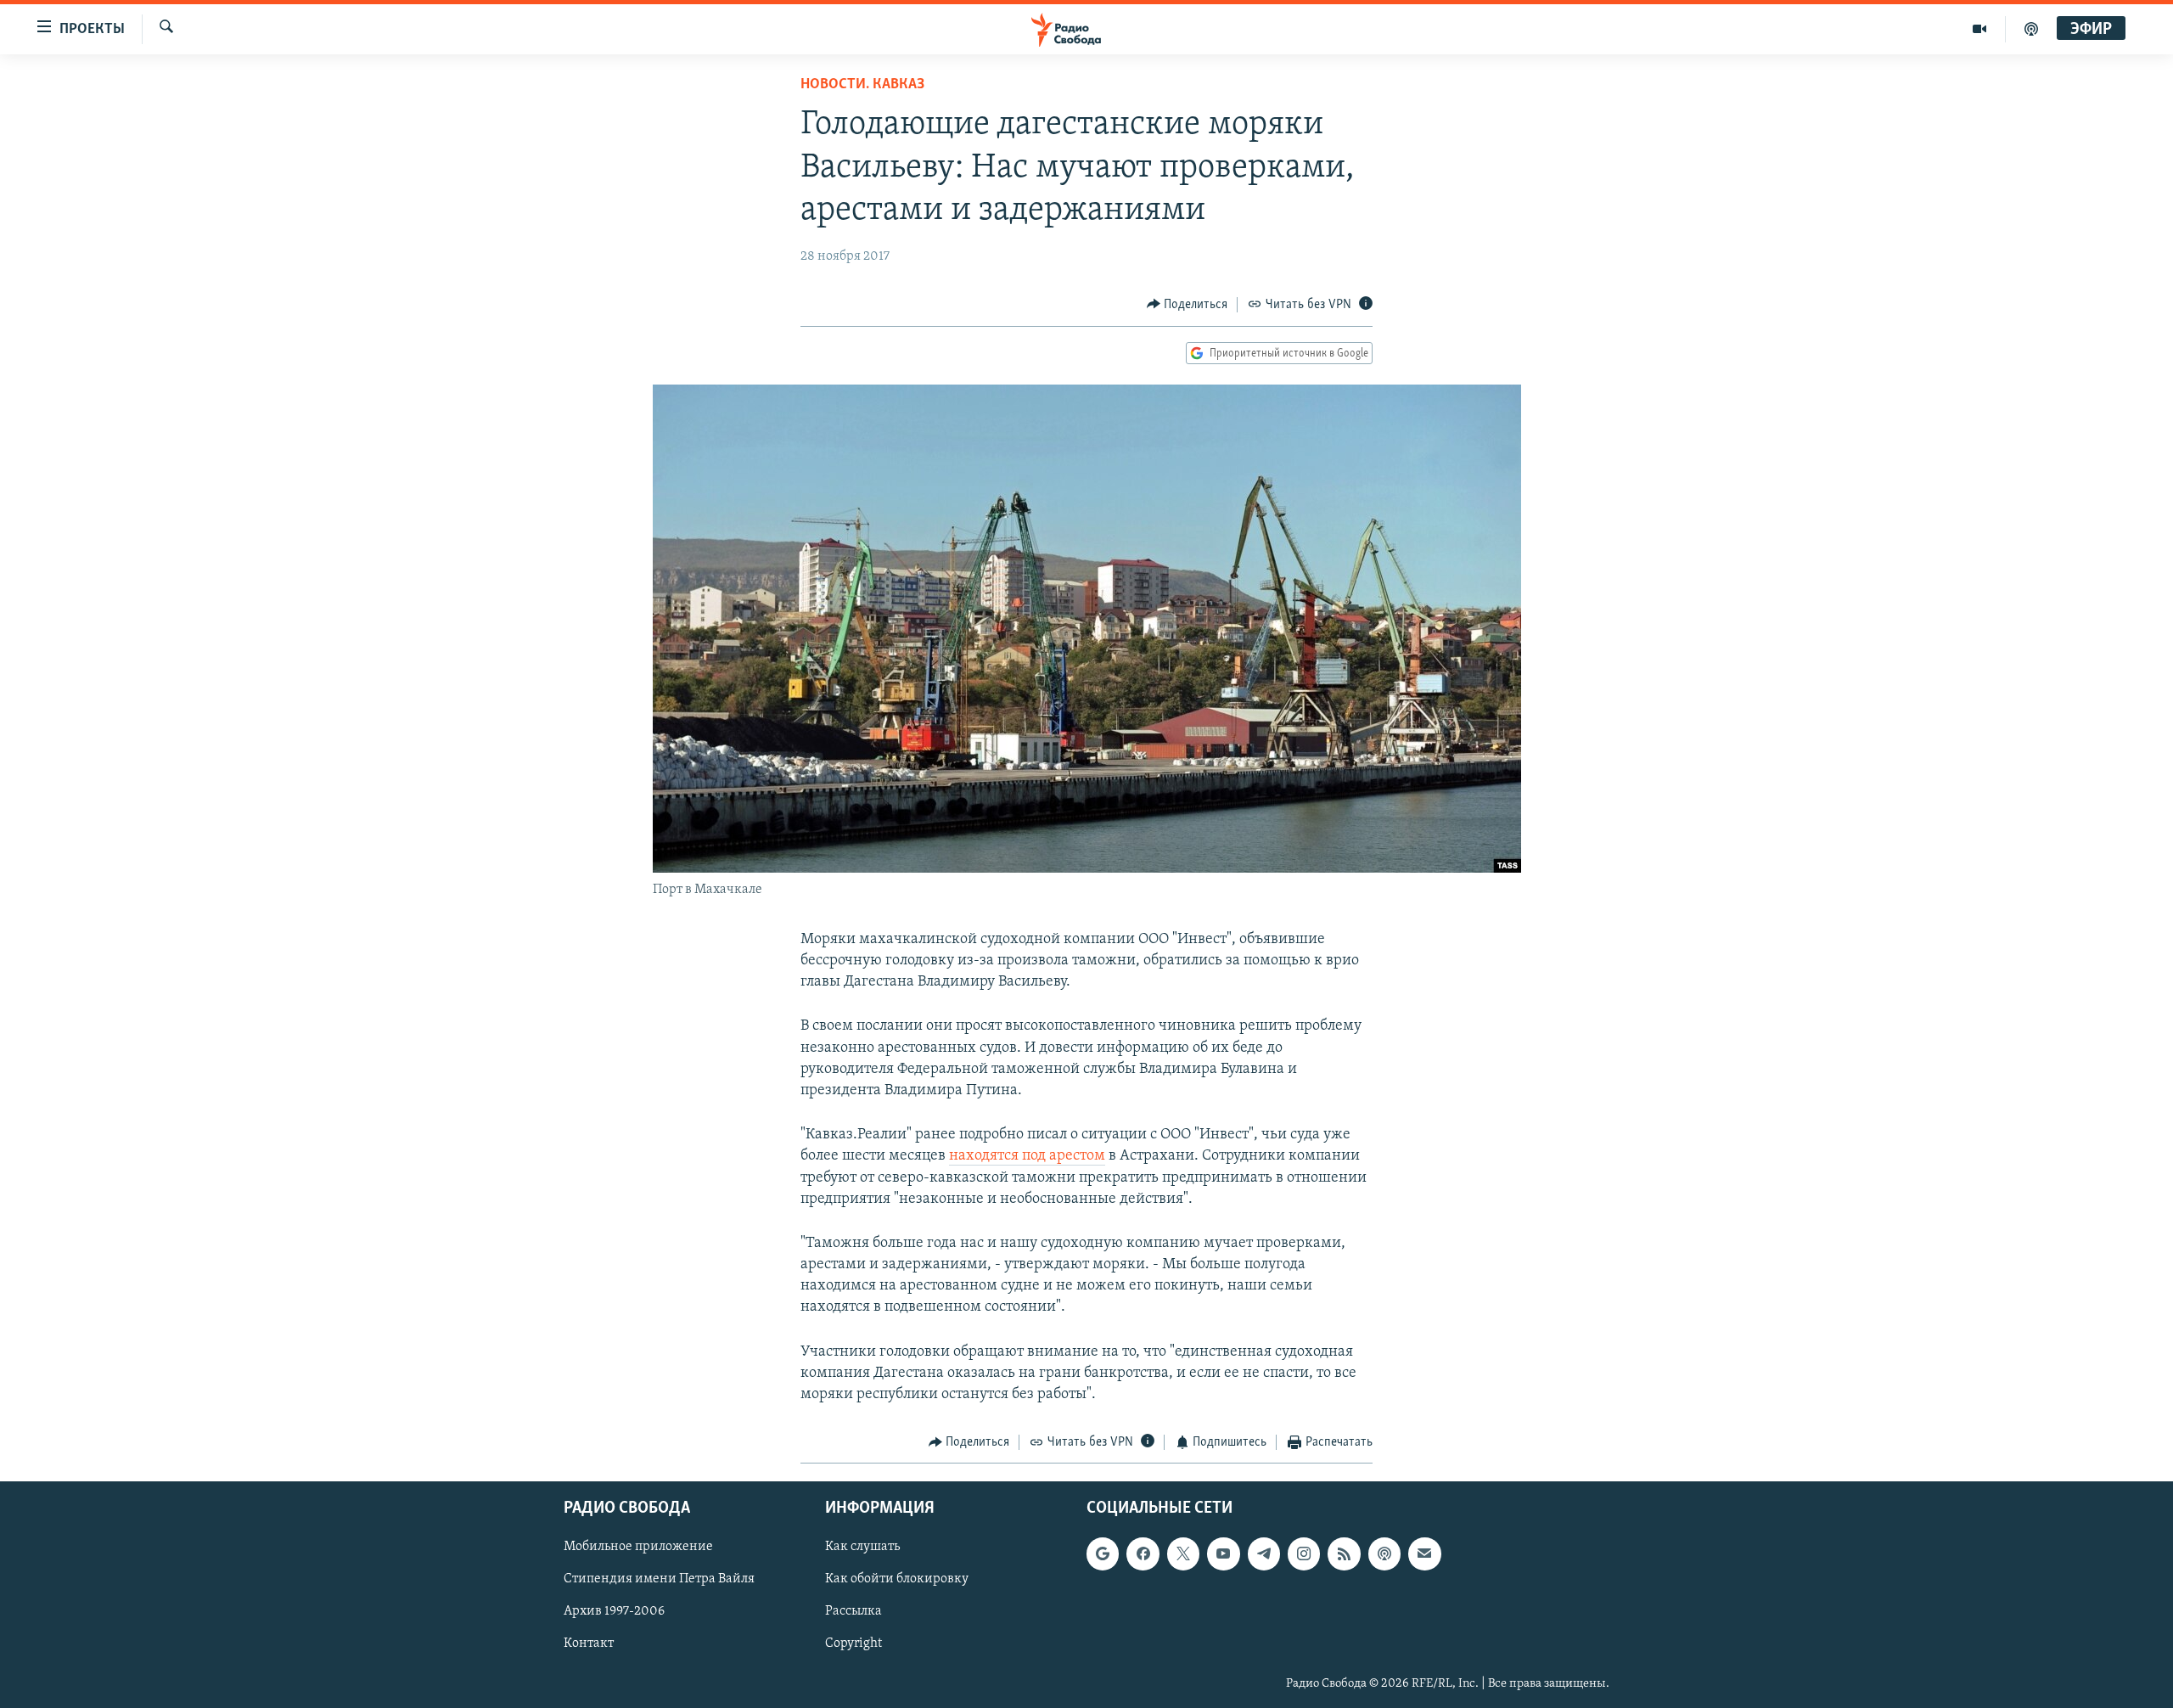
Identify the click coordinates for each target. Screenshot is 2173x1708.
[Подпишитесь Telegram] (1264, 1553)
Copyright (853, 1643)
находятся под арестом (1027, 1156)
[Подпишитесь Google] (1103, 1553)
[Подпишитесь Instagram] (1304, 1553)
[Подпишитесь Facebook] (1143, 1553)
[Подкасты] (1384, 1553)
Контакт (589, 1643)
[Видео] (1980, 29)
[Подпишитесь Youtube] (1223, 1553)
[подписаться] (1424, 1553)
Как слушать (862, 1547)
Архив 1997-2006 (614, 1611)
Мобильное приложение (638, 1547)
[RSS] (1344, 1553)
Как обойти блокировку (897, 1579)
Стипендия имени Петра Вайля (659, 1579)
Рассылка (853, 1611)
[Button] (1188, 305)
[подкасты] (2031, 29)
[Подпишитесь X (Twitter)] (1183, 1553)
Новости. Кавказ (862, 85)
